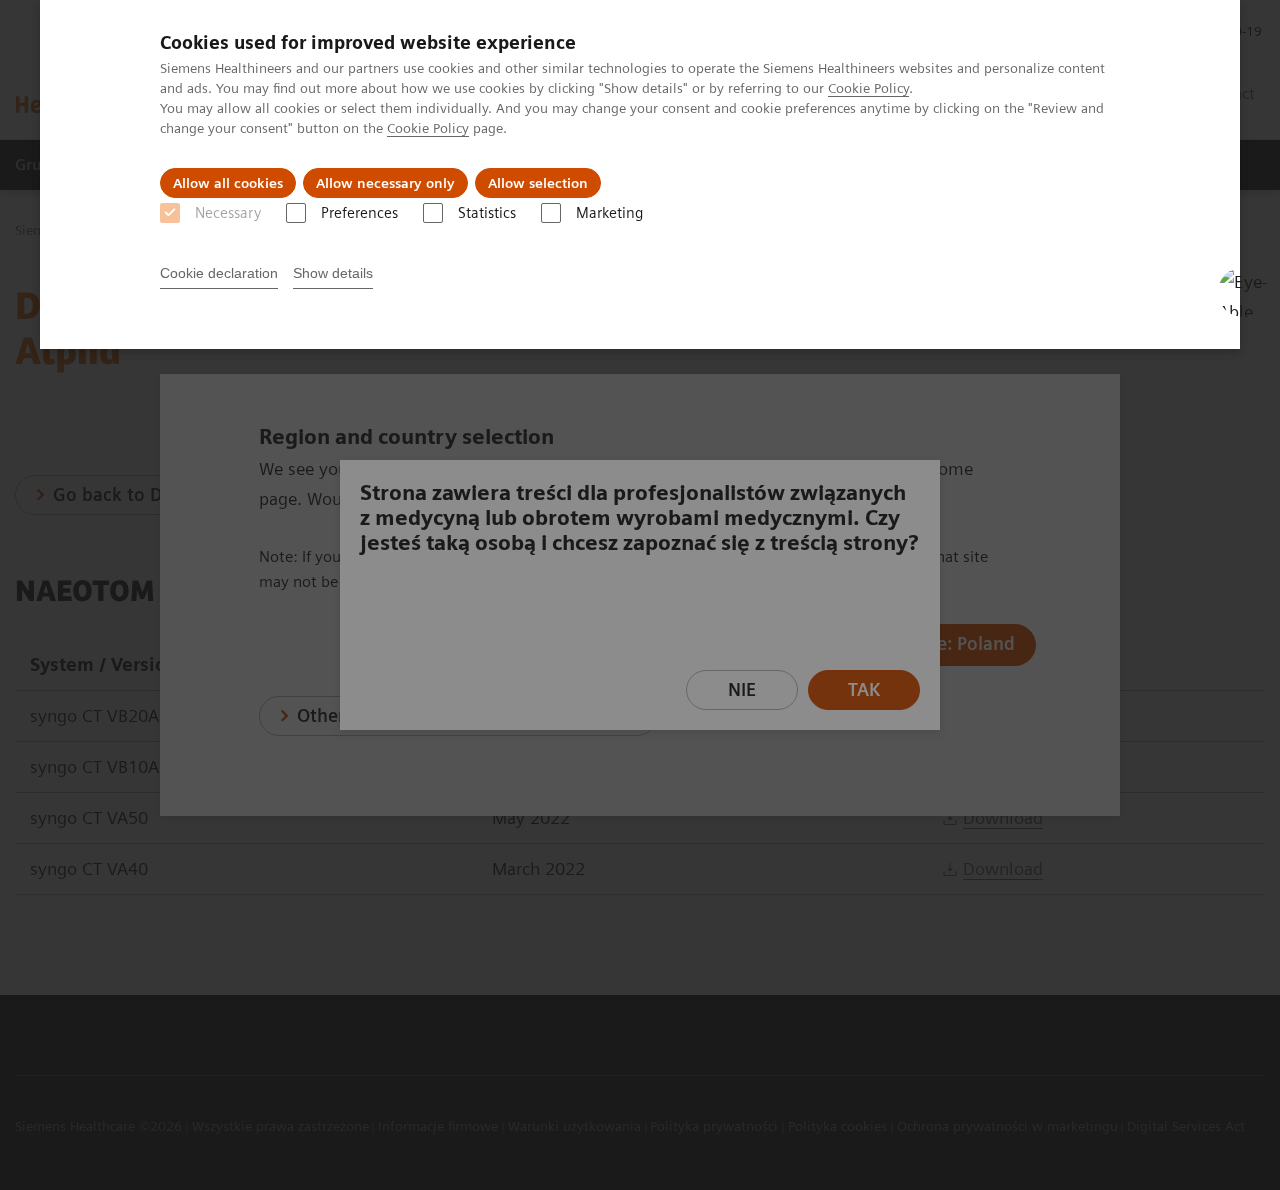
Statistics (487, 213)
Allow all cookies (228, 183)
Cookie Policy (868, 88)
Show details (333, 273)
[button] (1243, 292)
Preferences (359, 213)
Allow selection (538, 183)
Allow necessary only (385, 183)
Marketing (609, 213)
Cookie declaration (219, 273)
